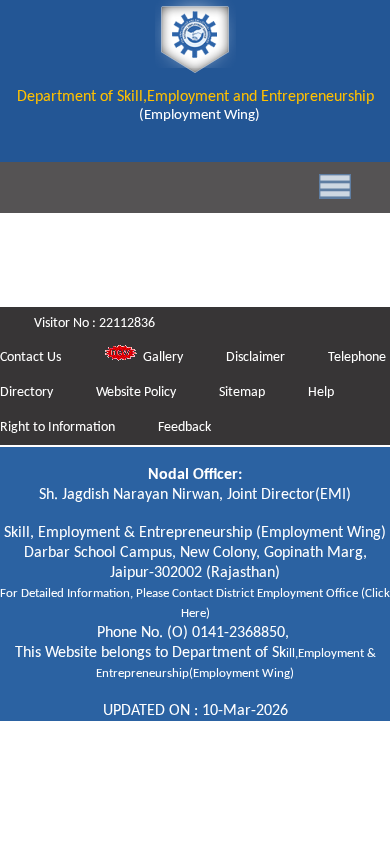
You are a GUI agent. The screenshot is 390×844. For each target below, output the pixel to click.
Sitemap (243, 392)
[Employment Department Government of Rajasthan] (195, 63)
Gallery (161, 357)
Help (321, 392)
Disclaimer (257, 357)
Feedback (184, 427)
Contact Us (32, 357)
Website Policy (137, 392)
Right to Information (59, 427)
